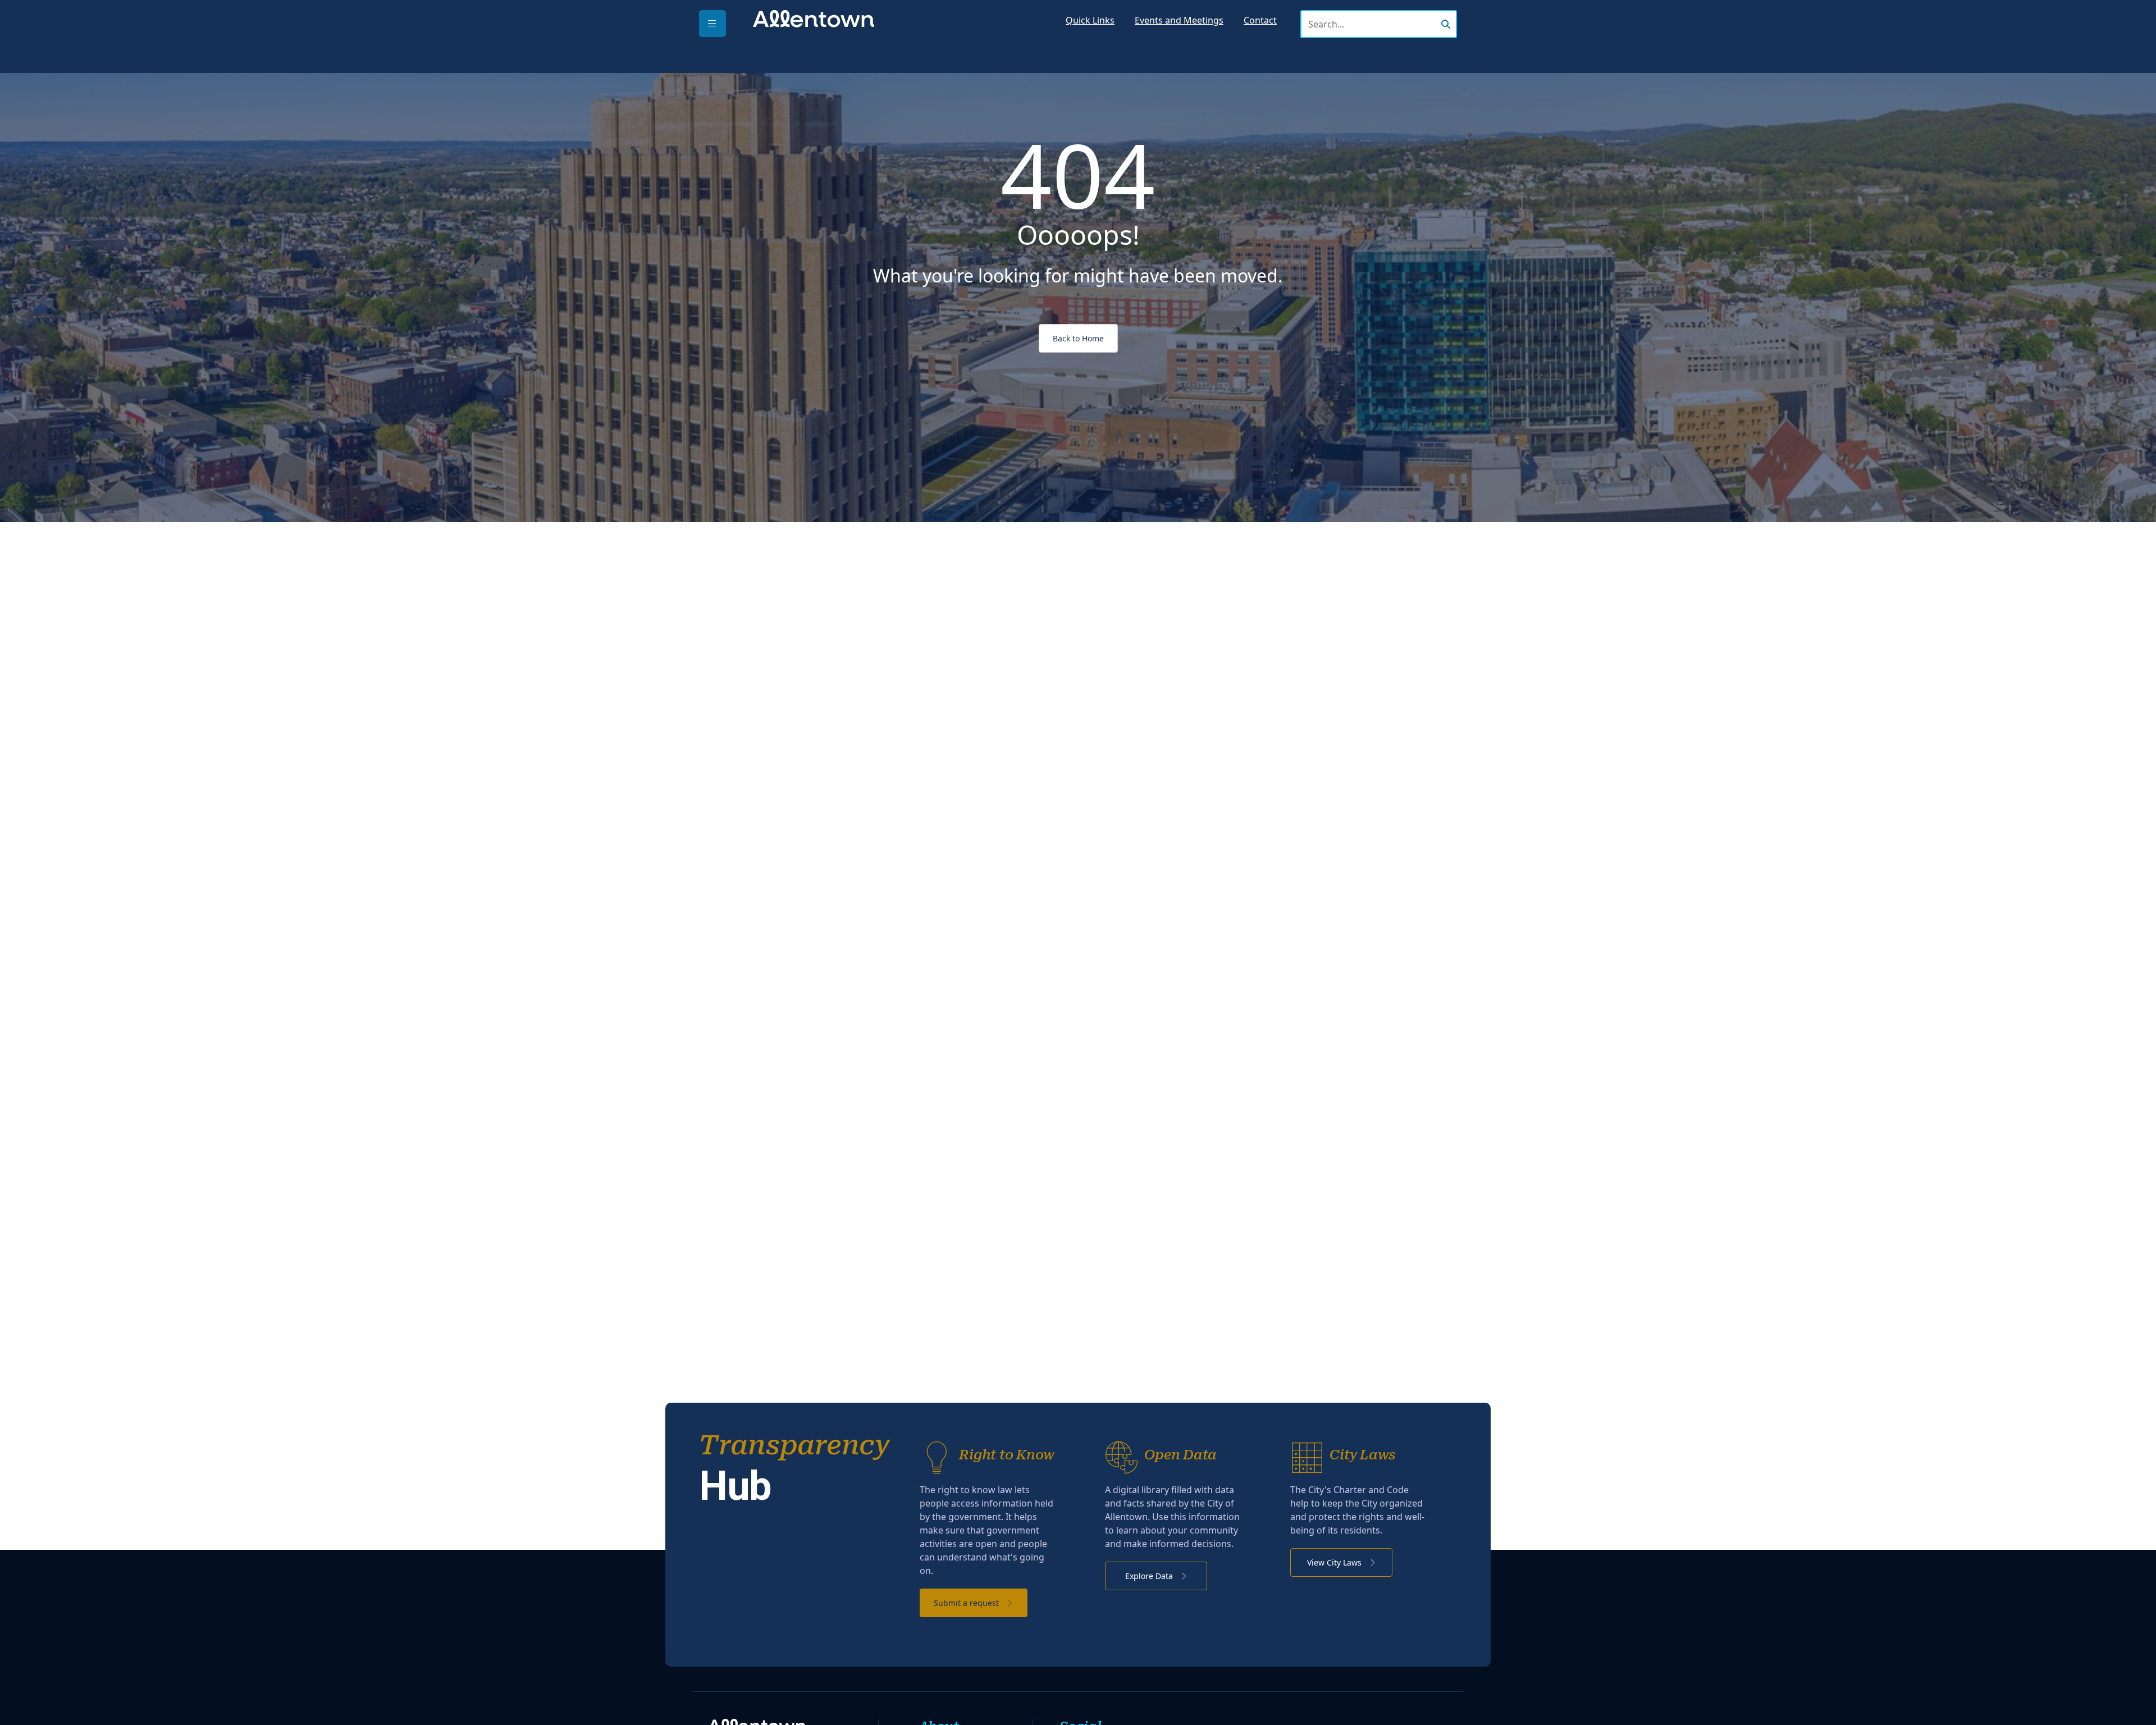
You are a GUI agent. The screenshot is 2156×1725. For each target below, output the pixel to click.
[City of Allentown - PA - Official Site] (814, 18)
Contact (1260, 20)
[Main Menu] (712, 24)
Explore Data (1150, 1576)
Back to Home (1078, 338)
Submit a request (967, 1603)
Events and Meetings (1179, 20)
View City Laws (1335, 1562)
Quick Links (1090, 20)
